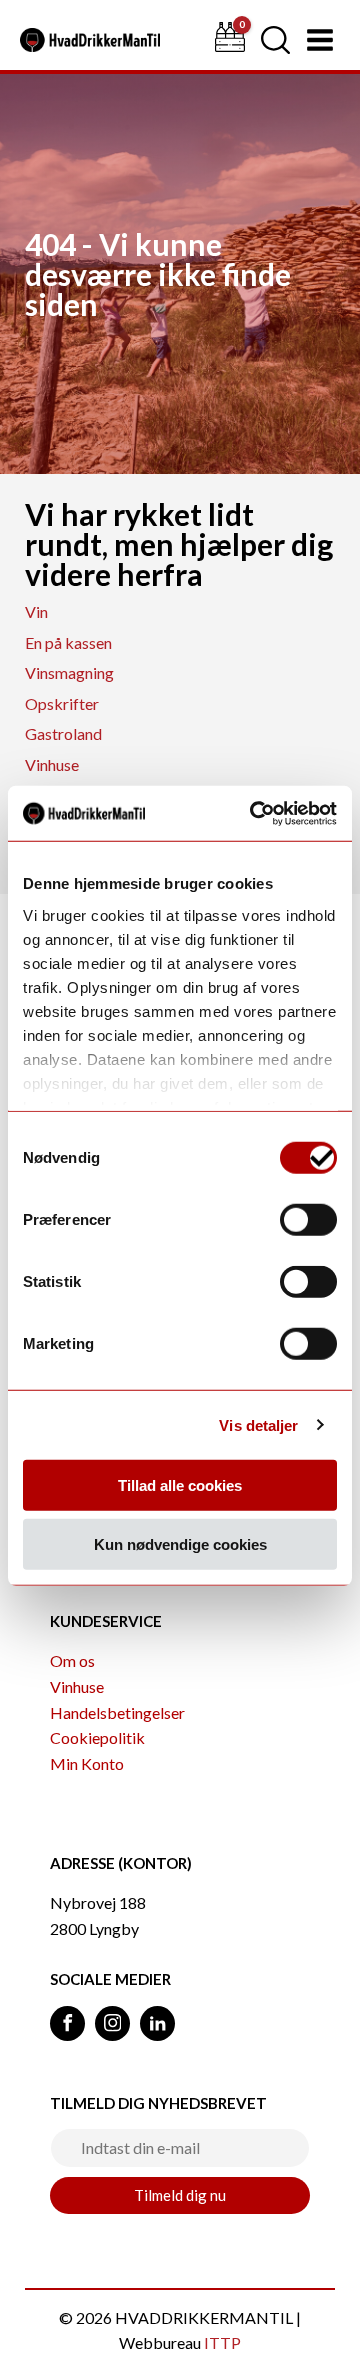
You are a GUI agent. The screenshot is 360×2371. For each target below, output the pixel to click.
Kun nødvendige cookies (180, 1544)
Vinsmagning (69, 672)
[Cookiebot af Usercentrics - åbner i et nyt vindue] (254, 813)
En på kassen (68, 642)
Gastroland (63, 733)
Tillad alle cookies (180, 1485)
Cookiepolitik (97, 1737)
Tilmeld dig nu (180, 2195)
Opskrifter (62, 703)
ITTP (222, 2342)
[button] (275, 40)
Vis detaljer (258, 1424)
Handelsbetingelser (117, 1712)
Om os (72, 1660)
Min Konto (87, 1763)
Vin (36, 611)
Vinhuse (52, 764)
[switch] (308, 1220)
